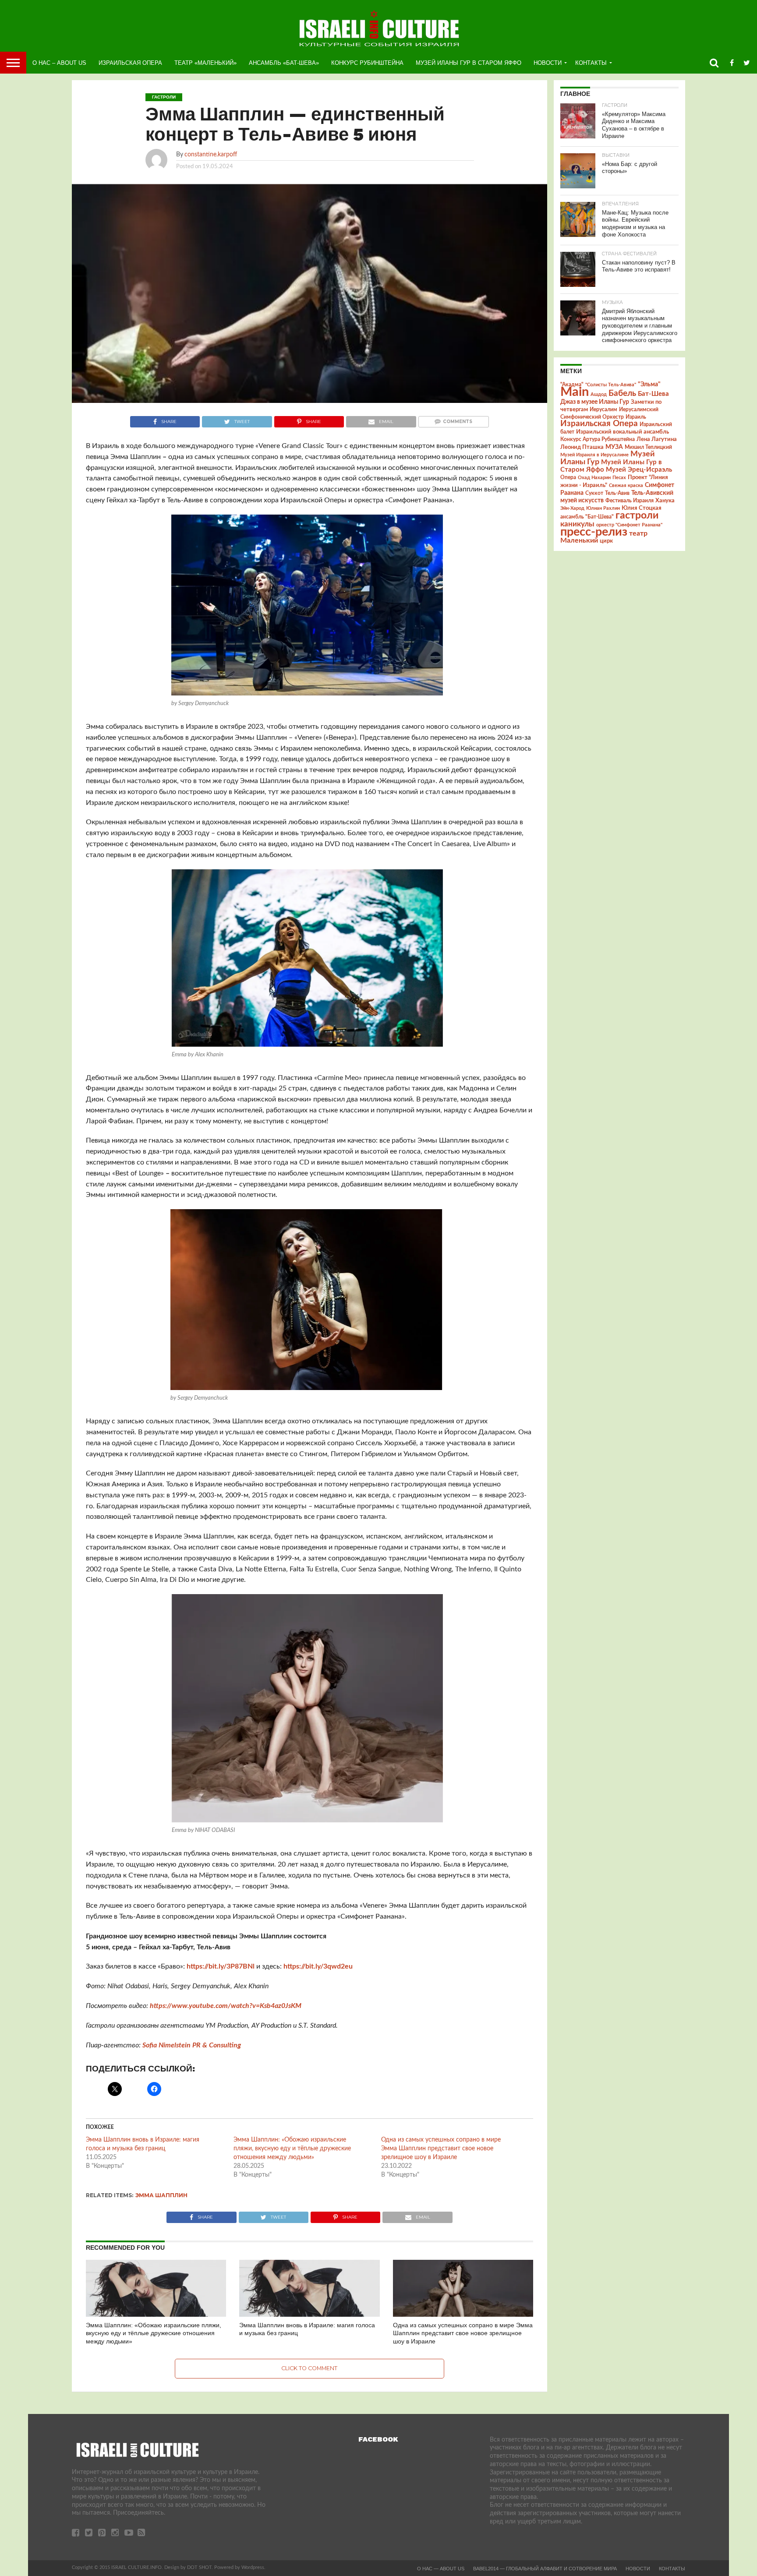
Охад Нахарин (594, 478)
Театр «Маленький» (205, 63)
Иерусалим (603, 409)
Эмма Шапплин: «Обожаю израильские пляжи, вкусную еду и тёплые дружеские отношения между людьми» (292, 2149)
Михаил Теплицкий (648, 447)
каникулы (577, 524)
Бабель (622, 393)
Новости (548, 63)
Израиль (636, 417)
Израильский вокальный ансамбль (623, 432)
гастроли (637, 515)
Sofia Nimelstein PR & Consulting (192, 2045)
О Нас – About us (59, 63)
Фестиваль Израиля (630, 501)
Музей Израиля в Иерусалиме (594, 455)
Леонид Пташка (582, 447)
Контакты (591, 63)
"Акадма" (572, 385)
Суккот (594, 493)
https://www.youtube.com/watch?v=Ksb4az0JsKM (226, 2006)
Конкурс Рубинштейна (367, 63)
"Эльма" (649, 385)
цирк (606, 541)
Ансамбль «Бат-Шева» (284, 63)
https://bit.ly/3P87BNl (221, 1966)
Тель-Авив (617, 493)
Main (575, 392)
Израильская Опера (130, 63)
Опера (568, 478)
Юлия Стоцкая (642, 508)
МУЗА (614, 447)
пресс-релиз (594, 532)
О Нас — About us (441, 2569)
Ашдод (599, 394)
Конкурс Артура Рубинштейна (598, 439)
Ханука (665, 501)
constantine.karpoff (211, 154)
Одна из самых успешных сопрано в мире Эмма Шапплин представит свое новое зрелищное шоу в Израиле (441, 2149)
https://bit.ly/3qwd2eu (318, 1966)
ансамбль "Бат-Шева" (587, 517)
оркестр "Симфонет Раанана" (629, 525)
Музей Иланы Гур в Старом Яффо (469, 63)
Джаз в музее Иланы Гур (595, 402)
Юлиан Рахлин (603, 508)
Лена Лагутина (657, 439)
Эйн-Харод (572, 508)
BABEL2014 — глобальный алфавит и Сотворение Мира (545, 2569)
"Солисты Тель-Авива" (611, 385)
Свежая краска (626, 485)
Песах (619, 478)
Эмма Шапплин (161, 2195)
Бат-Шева (653, 394)
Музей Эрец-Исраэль (639, 470)
